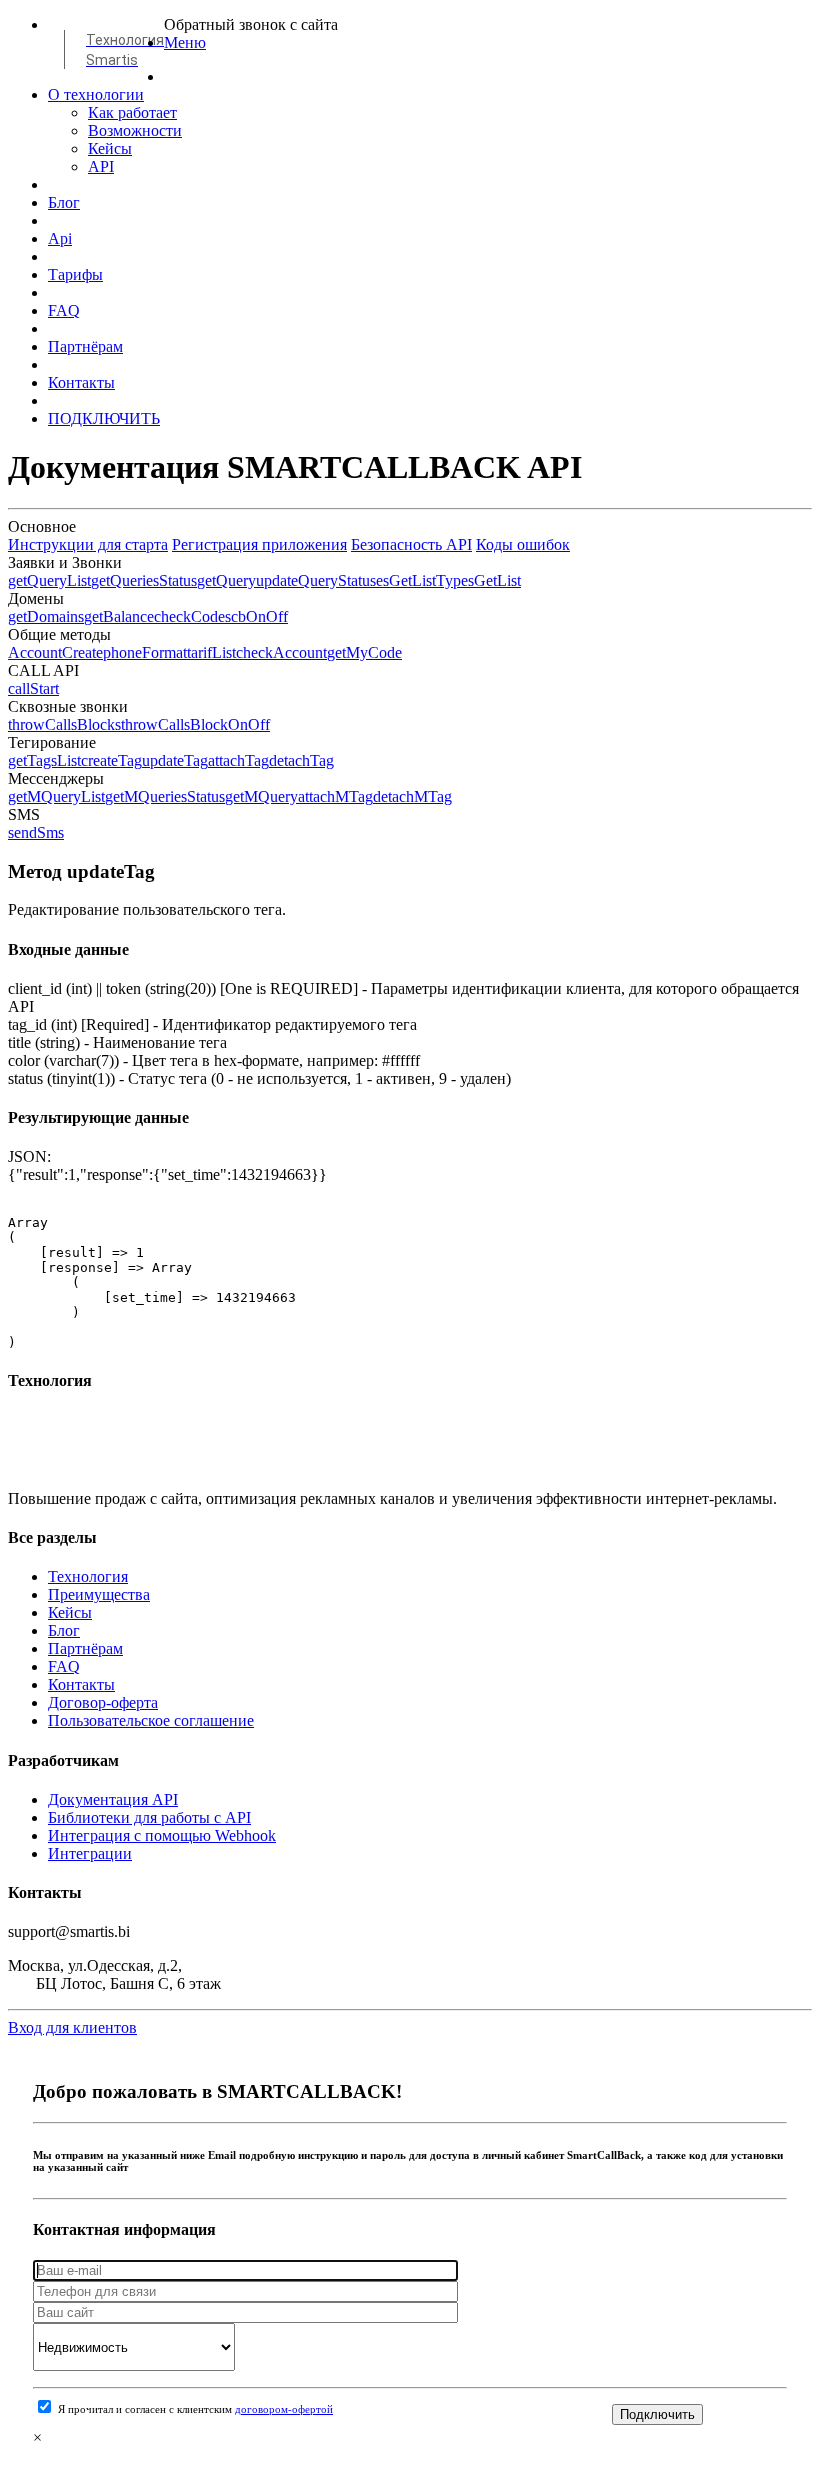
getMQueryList (56, 796)
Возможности (135, 130)
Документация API (113, 1799)
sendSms (36, 832)
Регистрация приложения (259, 544)
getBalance (119, 616)
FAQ (64, 310)
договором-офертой (284, 2409)
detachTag (301, 760)
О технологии (96, 94)
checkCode (189, 616)
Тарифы (75, 274)
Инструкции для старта (88, 544)
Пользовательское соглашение (151, 1720)
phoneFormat (145, 652)
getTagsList (44, 760)
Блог (64, 202)
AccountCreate (55, 652)
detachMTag (412, 796)
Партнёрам (85, 346)
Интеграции (90, 1853)
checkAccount (281, 652)
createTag (111, 760)
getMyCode (364, 652)
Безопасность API (411, 544)
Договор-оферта (103, 1702)
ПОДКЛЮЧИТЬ (104, 418)
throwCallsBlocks (64, 724)
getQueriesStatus (144, 580)
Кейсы (110, 148)
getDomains (46, 616)
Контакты (81, 382)
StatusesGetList (387, 580)
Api (60, 238)
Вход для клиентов (72, 2027)
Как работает (132, 112)
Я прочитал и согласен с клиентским (195, 2409)
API (101, 166)
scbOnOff (256, 616)
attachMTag (335, 796)
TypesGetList (478, 580)
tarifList (211, 652)
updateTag (175, 760)
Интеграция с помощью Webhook (162, 1835)
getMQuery (261, 796)
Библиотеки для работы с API (149, 1817)
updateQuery (297, 580)
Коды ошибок (523, 544)
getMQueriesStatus (165, 796)
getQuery (226, 580)
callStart (33, 688)
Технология (88, 1576)
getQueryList (49, 580)
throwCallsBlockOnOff (195, 724)
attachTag (238, 760)
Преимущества (99, 1594)
